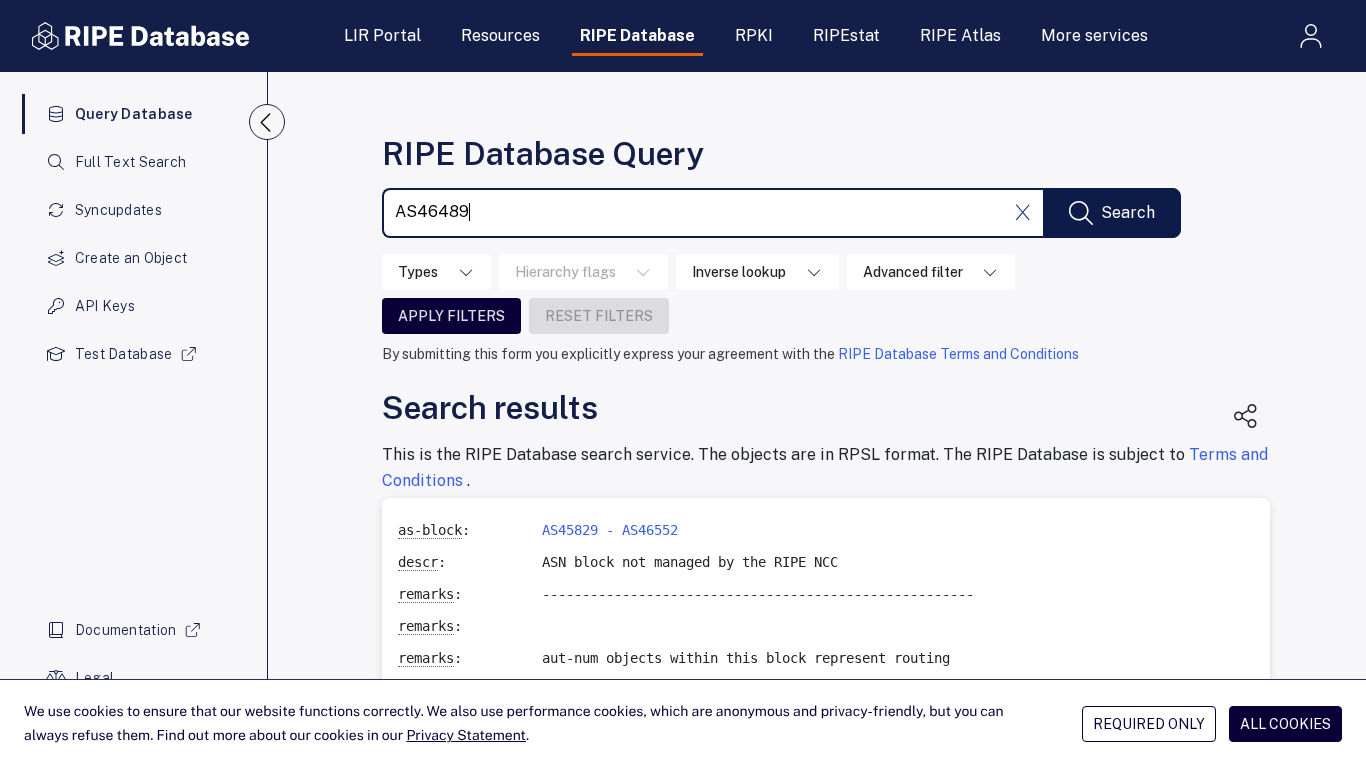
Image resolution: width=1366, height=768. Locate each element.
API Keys (105, 306)
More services (1094, 35)
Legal (94, 678)
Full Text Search (130, 162)
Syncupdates (118, 210)
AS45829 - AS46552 (610, 530)
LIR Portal (382, 35)
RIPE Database (637, 35)
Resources (500, 35)
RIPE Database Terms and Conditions (958, 354)
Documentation (126, 630)
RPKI (754, 35)
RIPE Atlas (960, 35)
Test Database (124, 354)
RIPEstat (846, 35)
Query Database (134, 114)
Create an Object (131, 258)
